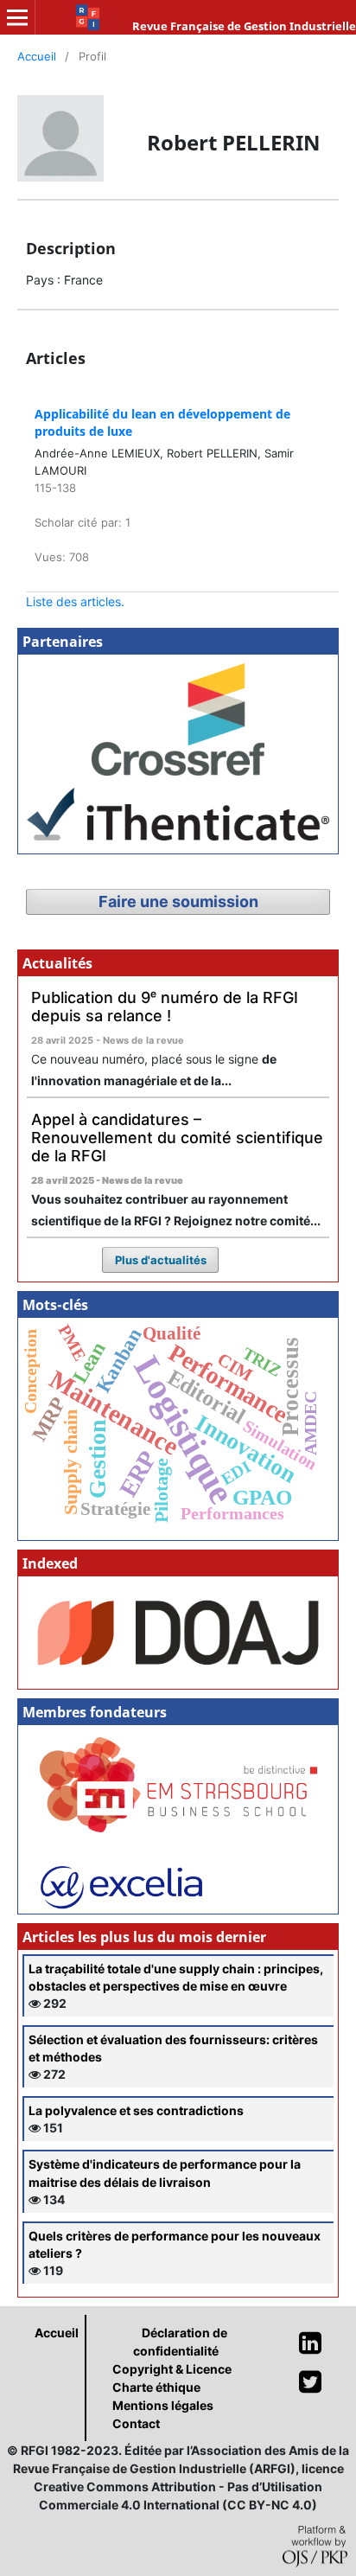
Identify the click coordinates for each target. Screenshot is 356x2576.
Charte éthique (156, 2387)
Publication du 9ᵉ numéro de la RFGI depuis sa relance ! (165, 1007)
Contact (136, 2423)
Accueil (37, 56)
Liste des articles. (75, 601)
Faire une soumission (178, 901)
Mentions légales (163, 2405)
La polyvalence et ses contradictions (136, 2110)
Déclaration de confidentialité (180, 2342)
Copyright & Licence (172, 2369)
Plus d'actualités (161, 1260)
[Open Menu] (17, 17)
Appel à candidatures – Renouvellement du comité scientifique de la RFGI (177, 1137)
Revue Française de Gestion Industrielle (244, 26)
